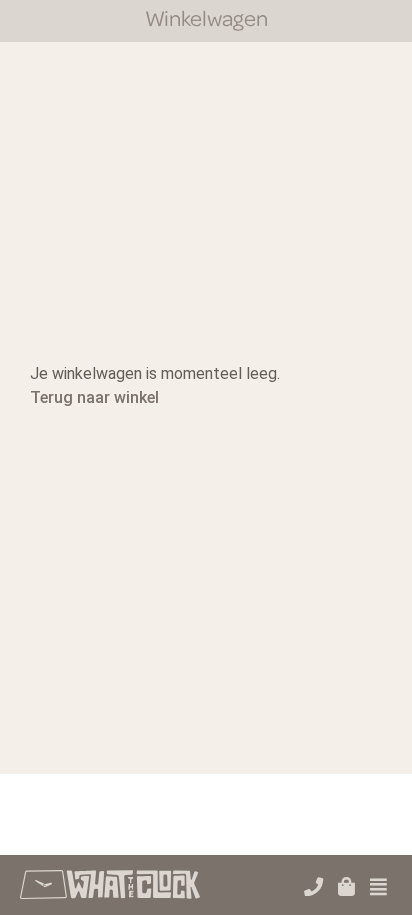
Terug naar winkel (94, 397)
